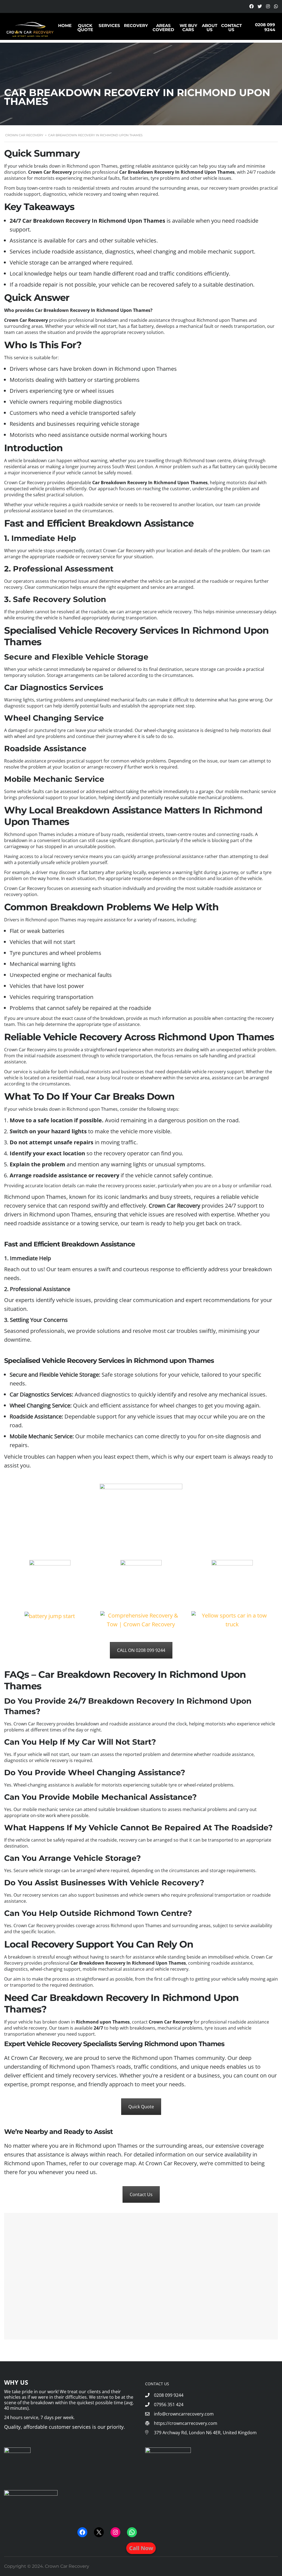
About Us (210, 28)
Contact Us (231, 28)
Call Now (141, 2548)
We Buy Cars (188, 28)
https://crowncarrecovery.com (185, 2423)
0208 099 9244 (265, 27)
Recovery (136, 26)
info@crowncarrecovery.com (184, 2414)
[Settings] (251, 7)
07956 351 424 (169, 2405)
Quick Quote (85, 28)
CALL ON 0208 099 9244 (141, 1650)
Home (65, 26)
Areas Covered (163, 28)
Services (109, 26)
